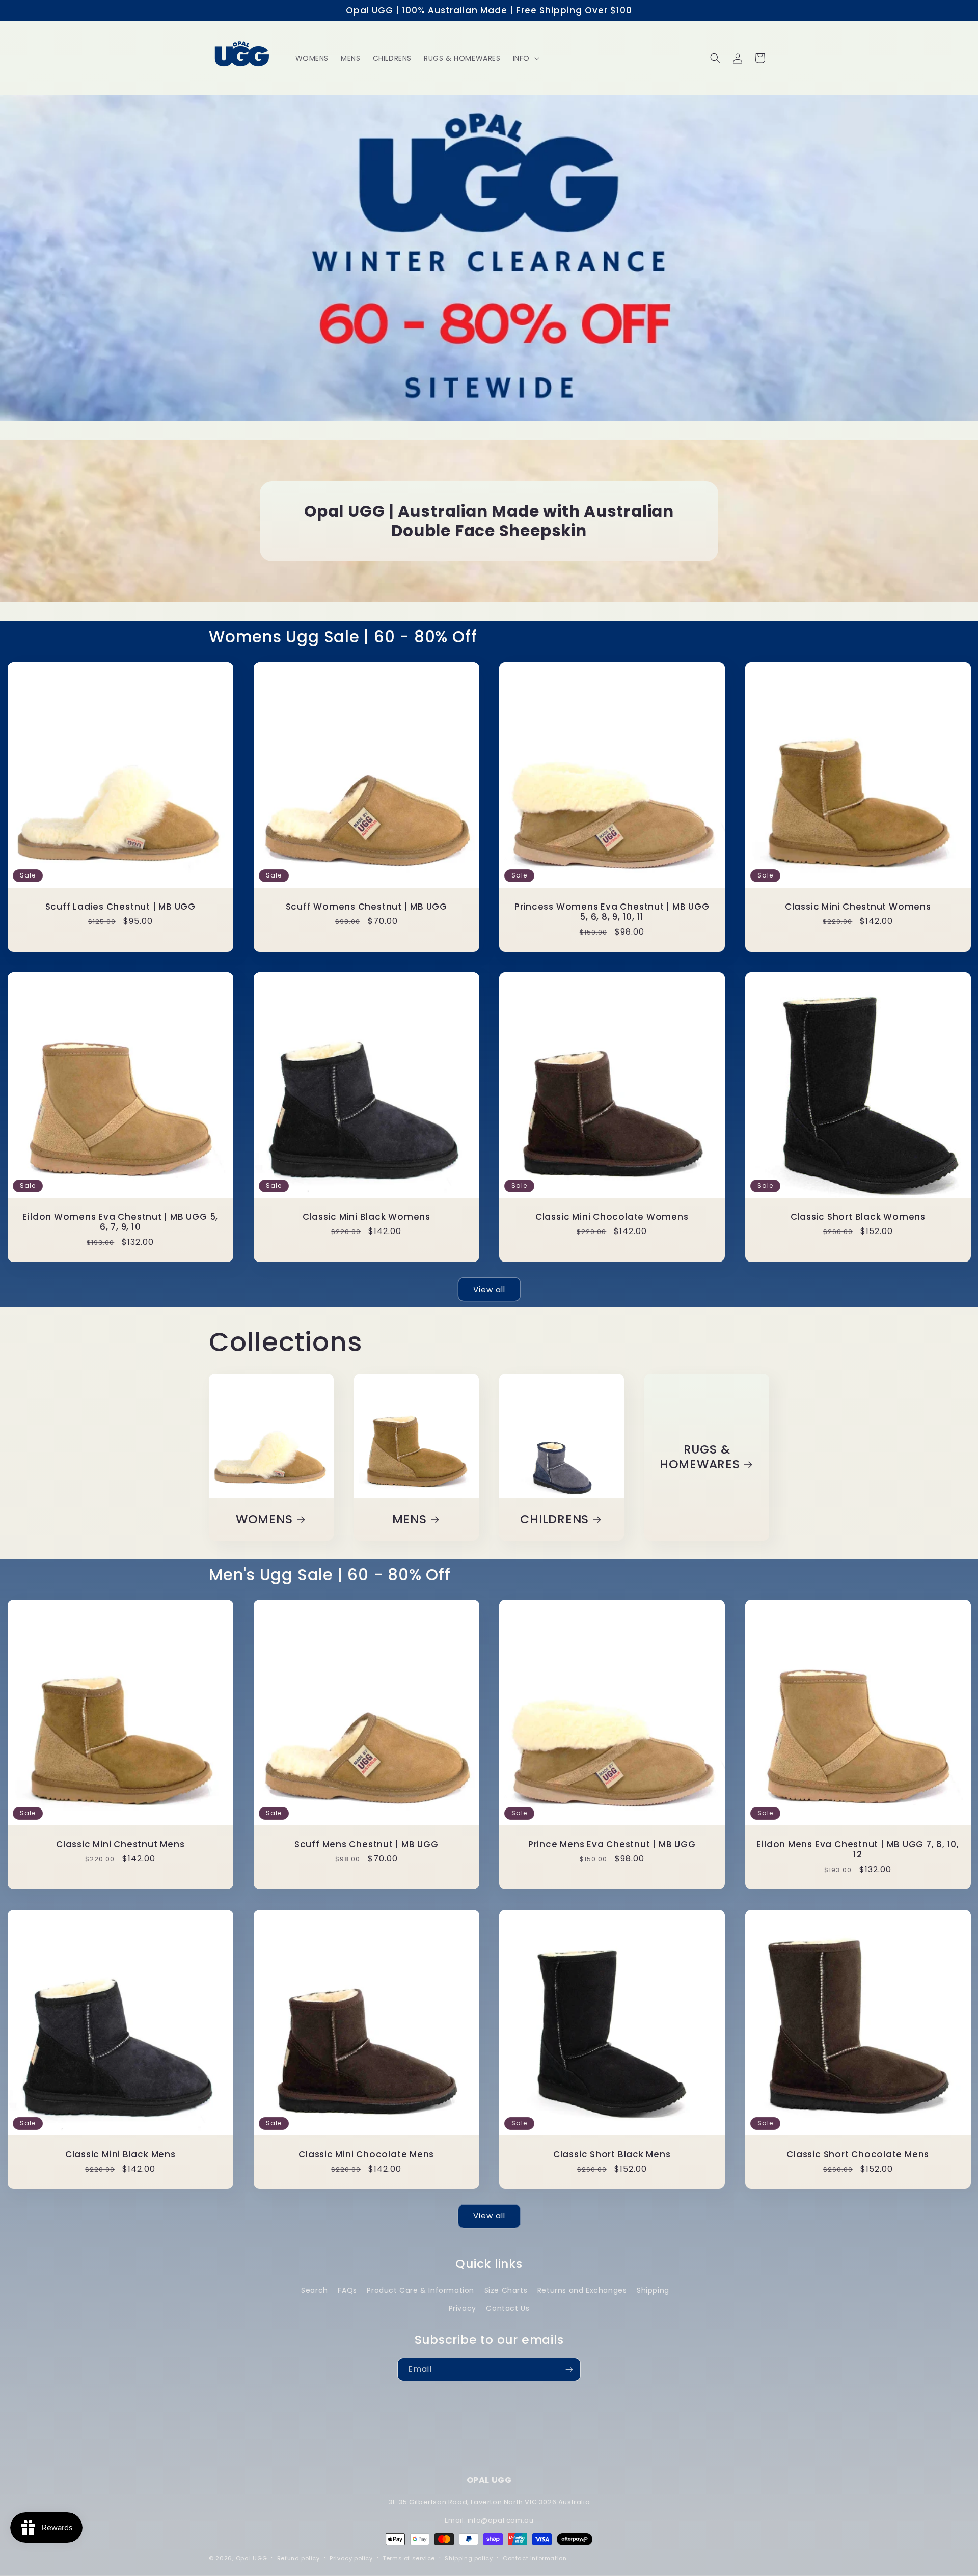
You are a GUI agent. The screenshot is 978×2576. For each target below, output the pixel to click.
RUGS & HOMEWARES (700, 1457)
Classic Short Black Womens (858, 1216)
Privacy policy (351, 2558)
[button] (525, 58)
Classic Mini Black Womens (366, 1216)
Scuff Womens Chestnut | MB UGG (366, 906)
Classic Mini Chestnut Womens (858, 906)
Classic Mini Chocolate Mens (366, 2154)
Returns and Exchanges (582, 2290)
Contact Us (508, 2308)
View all (489, 1289)
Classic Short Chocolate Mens (858, 2154)
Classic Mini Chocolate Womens (612, 1216)
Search (315, 2290)
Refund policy (298, 2558)
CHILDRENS (554, 1519)
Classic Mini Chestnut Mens (120, 1844)
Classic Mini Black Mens (120, 2154)
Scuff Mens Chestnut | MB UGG (366, 1844)
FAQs (347, 2290)
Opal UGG (252, 2558)
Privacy (463, 2308)
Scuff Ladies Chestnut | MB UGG (120, 906)
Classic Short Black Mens (612, 2154)
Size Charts (506, 2290)
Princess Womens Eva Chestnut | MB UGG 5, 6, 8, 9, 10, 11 (612, 912)
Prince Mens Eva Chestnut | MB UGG (612, 1844)
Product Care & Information (420, 2290)
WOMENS (264, 1519)
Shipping (653, 2290)
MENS (410, 1519)
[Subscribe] (569, 2369)
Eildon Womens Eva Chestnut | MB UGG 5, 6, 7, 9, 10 (120, 1222)
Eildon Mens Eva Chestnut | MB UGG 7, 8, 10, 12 (858, 1849)
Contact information (535, 2558)
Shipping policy (469, 2558)
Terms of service (409, 2558)
